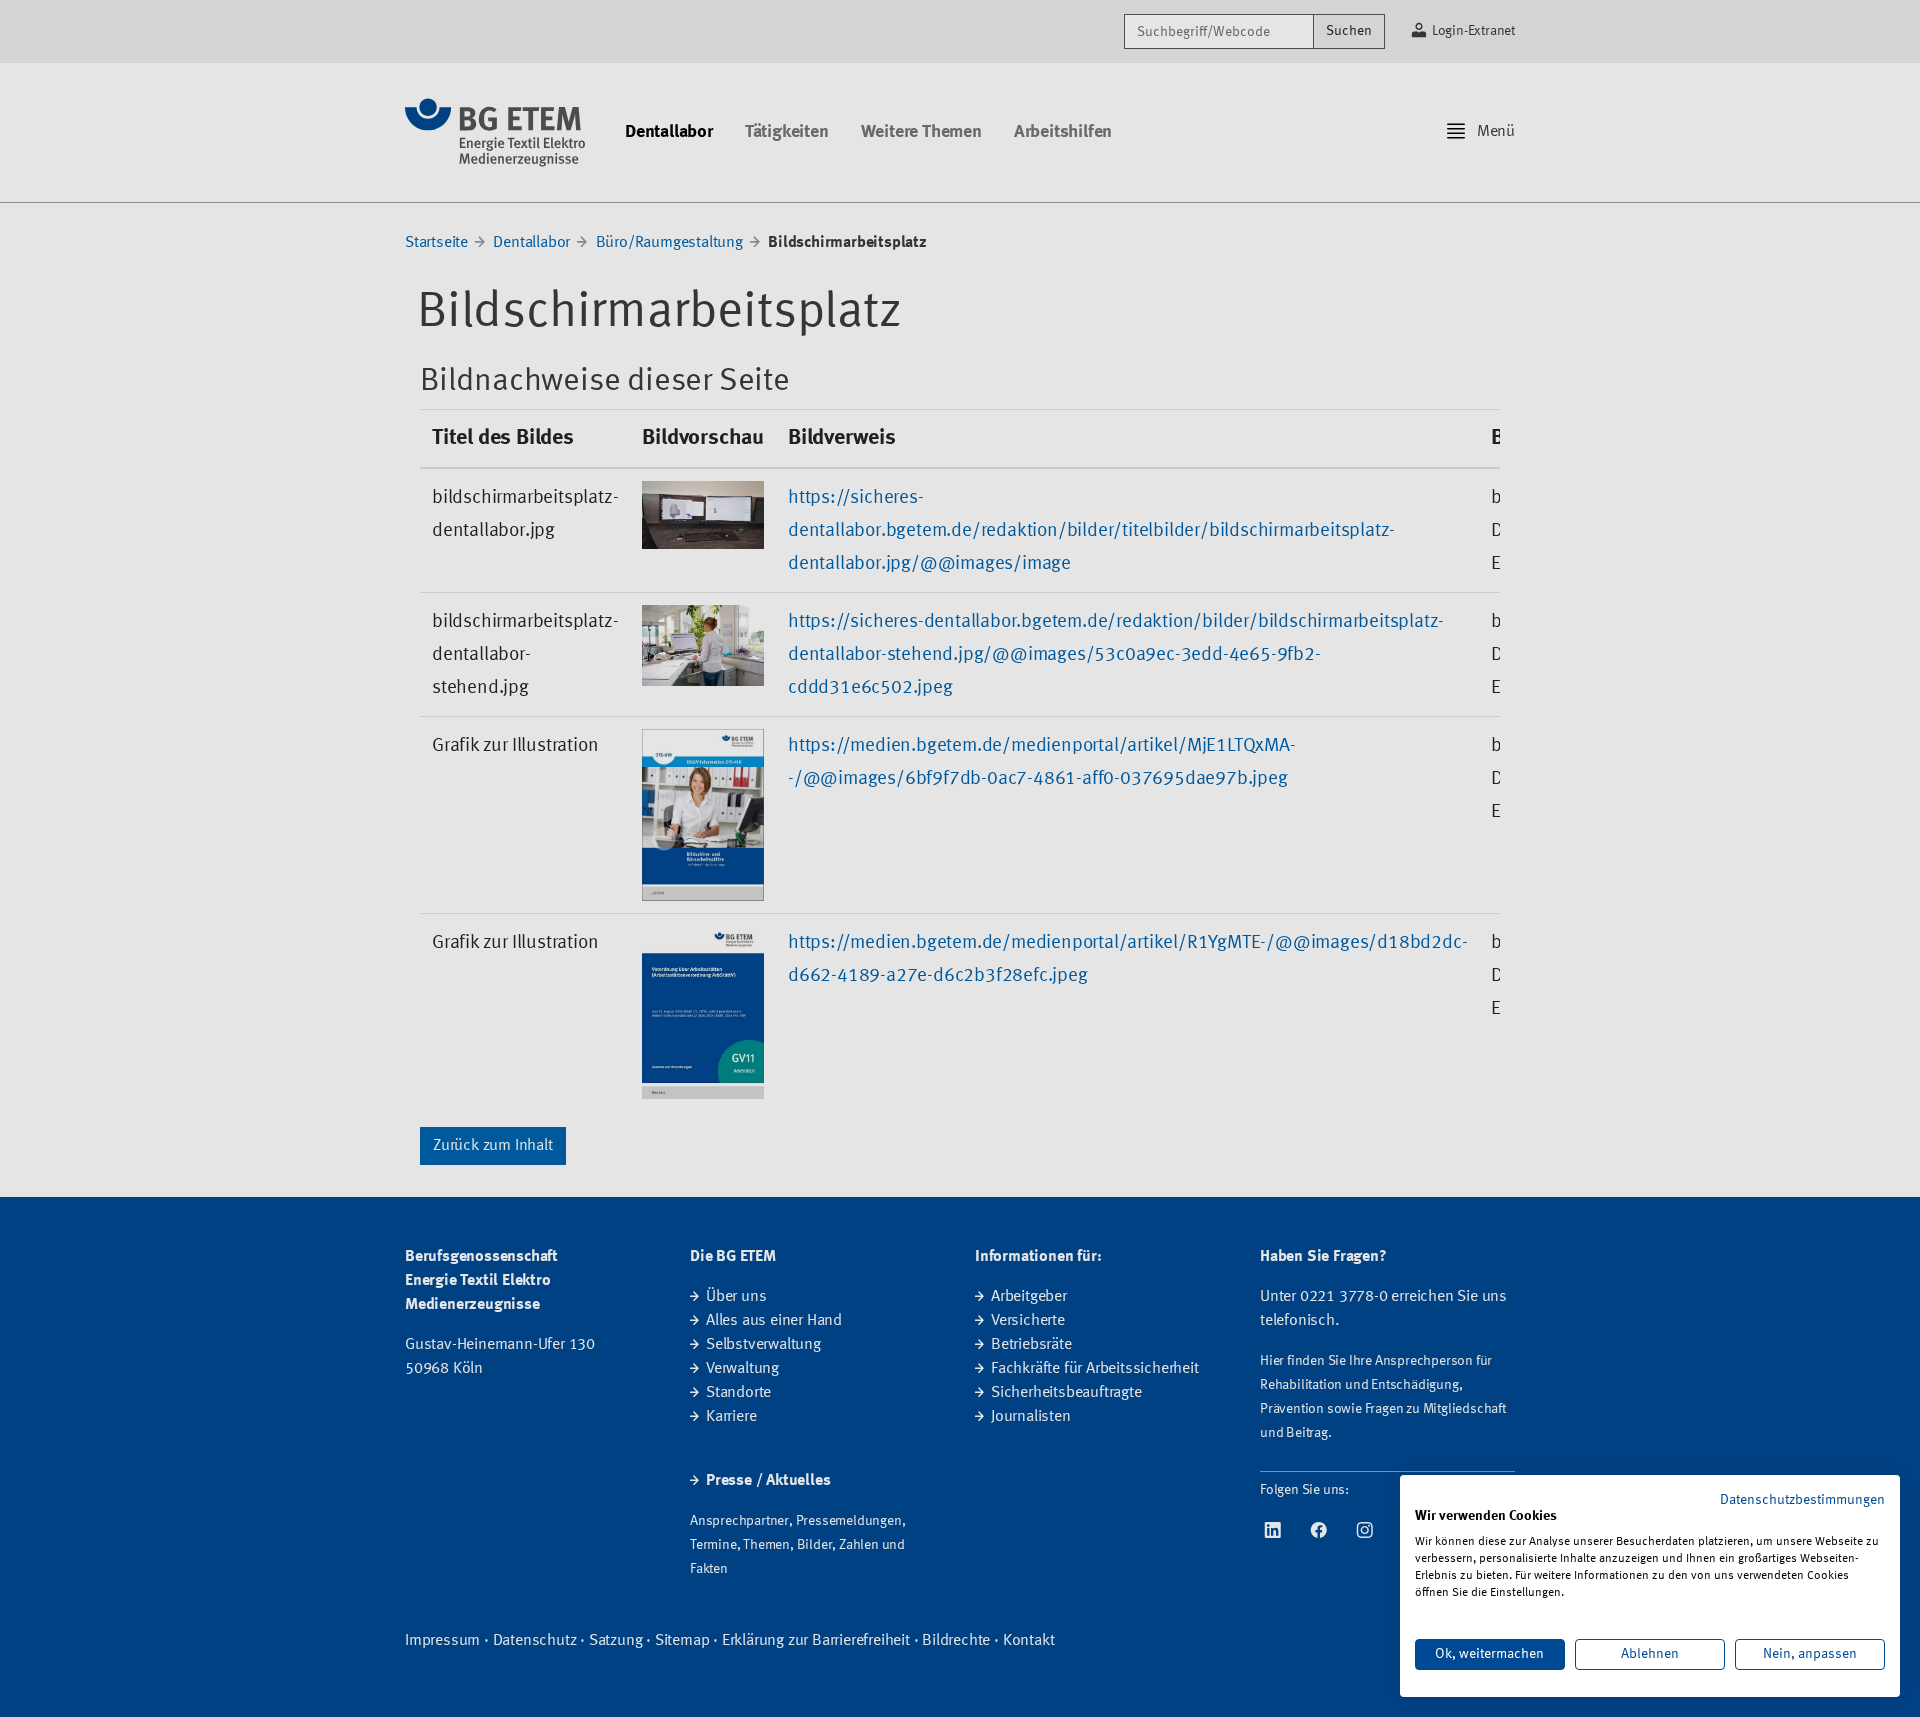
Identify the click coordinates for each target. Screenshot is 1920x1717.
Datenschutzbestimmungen (1802, 1500)
